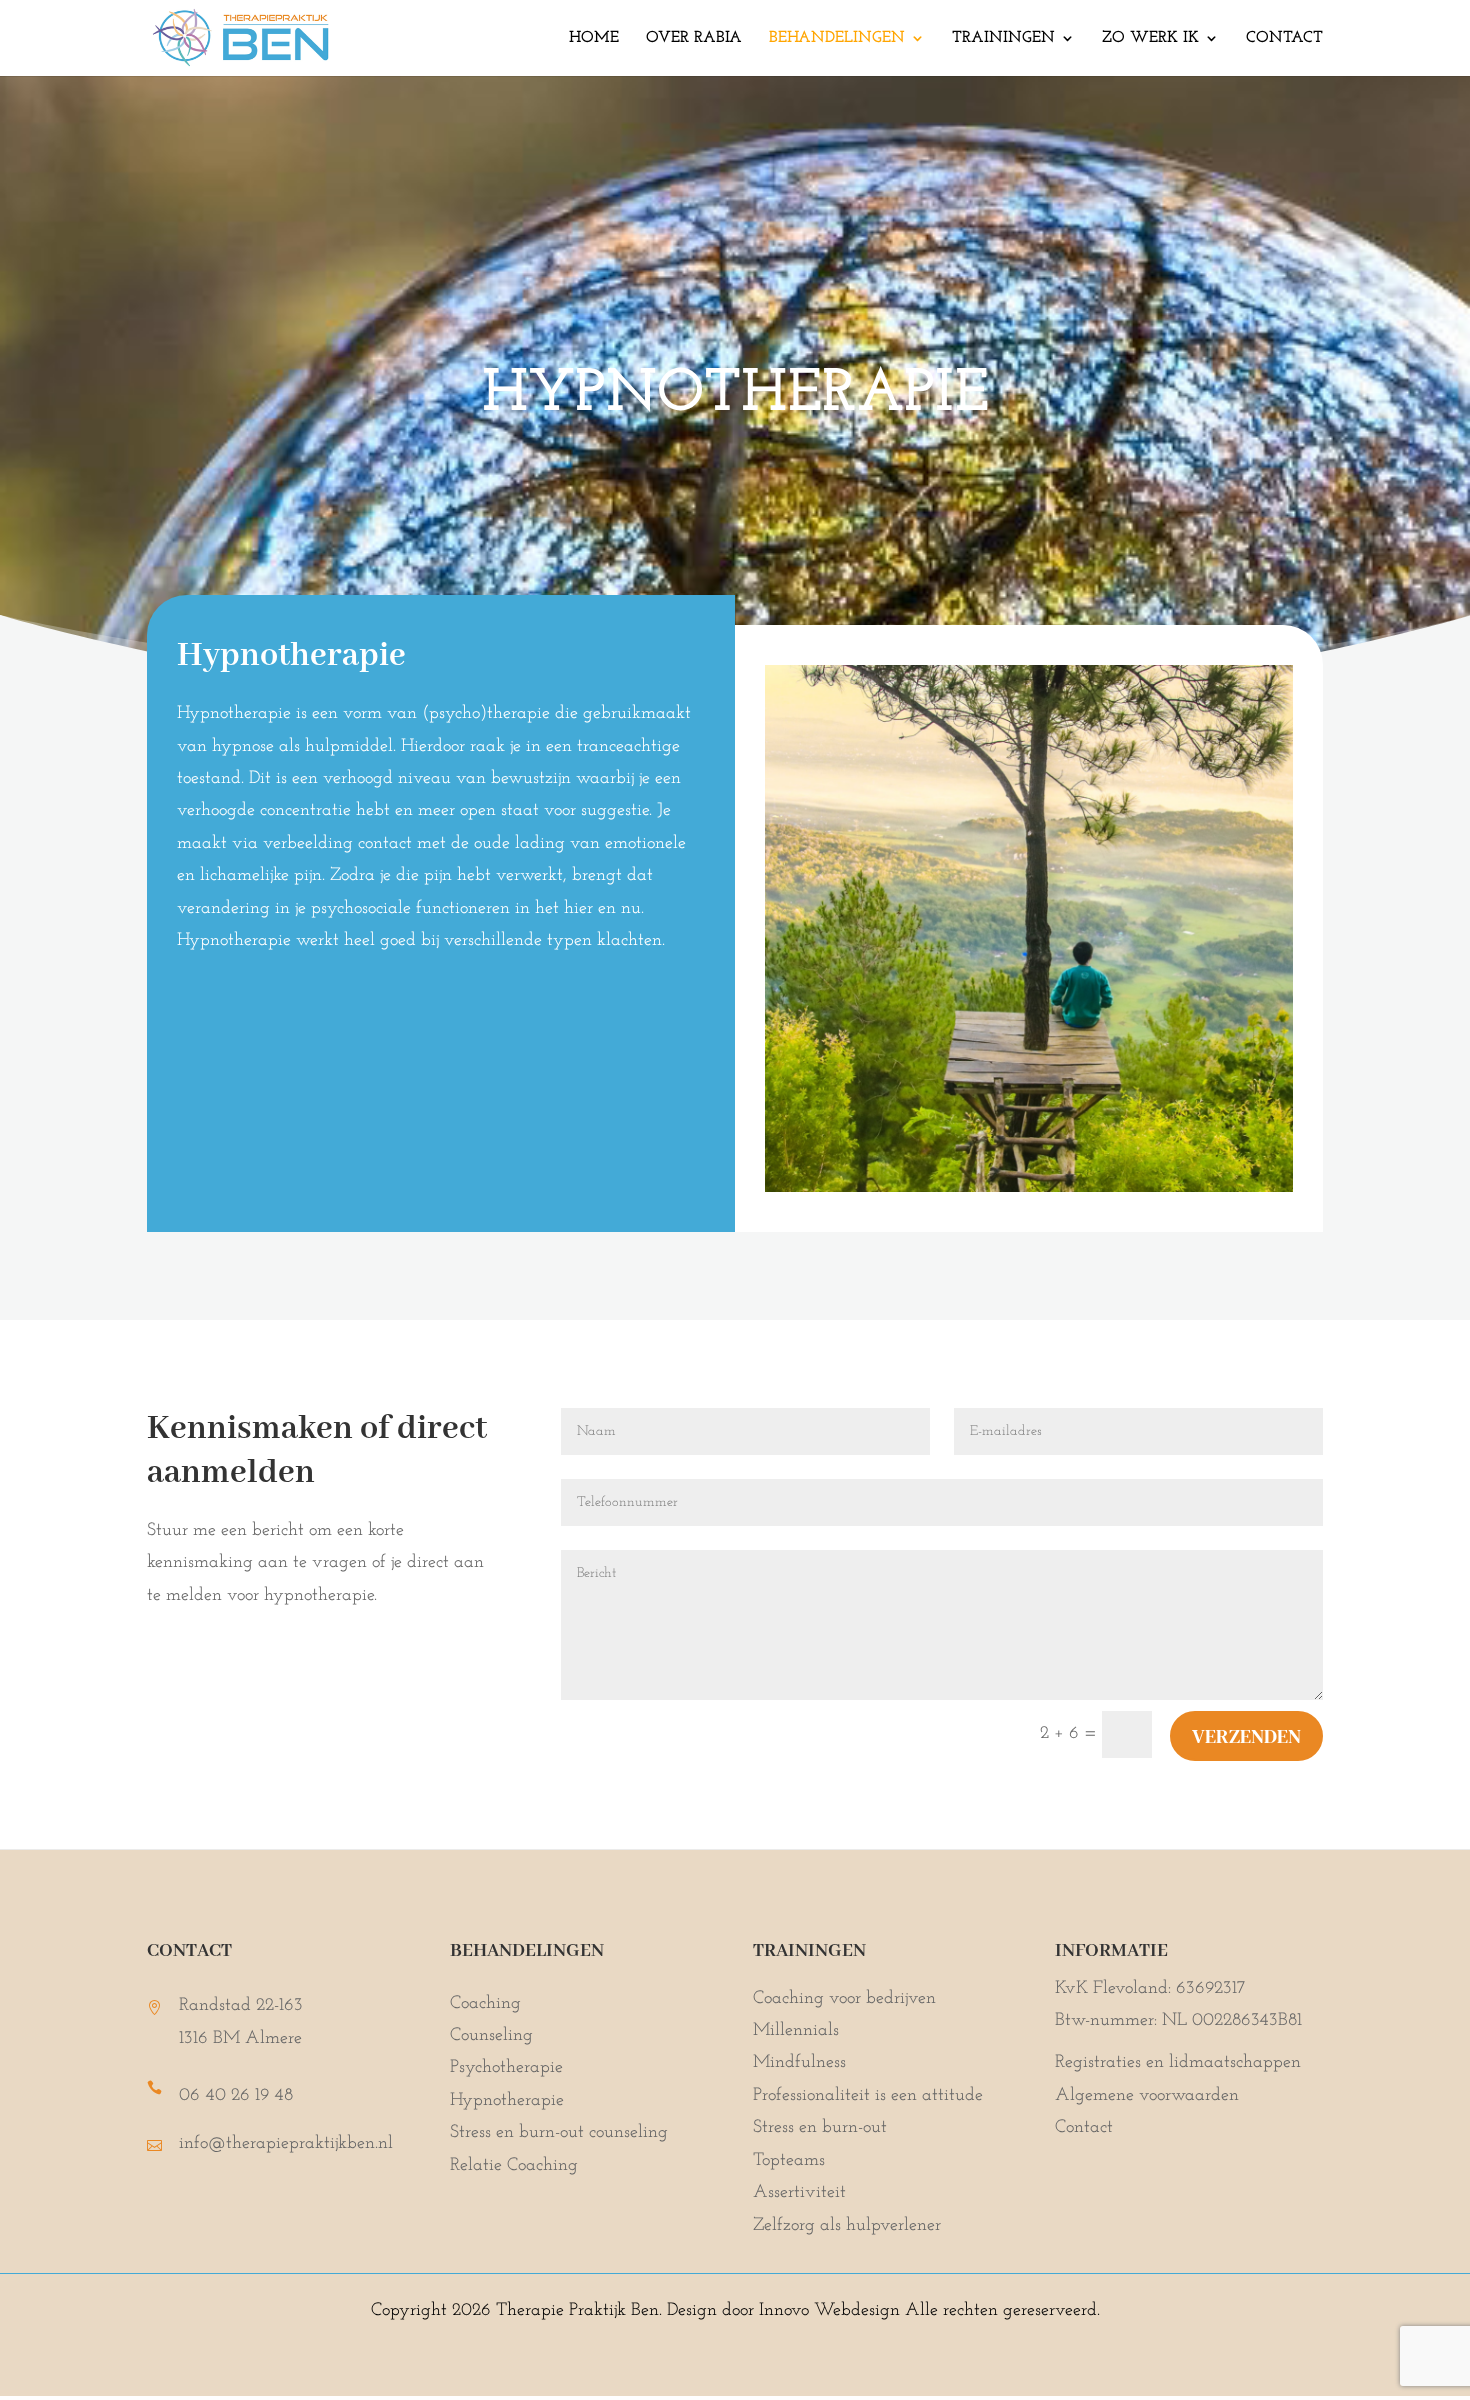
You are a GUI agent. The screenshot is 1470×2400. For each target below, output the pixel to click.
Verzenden (1246, 1736)
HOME (594, 38)
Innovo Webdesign (832, 2311)
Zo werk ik (1150, 38)
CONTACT (1284, 38)
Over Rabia (694, 38)
